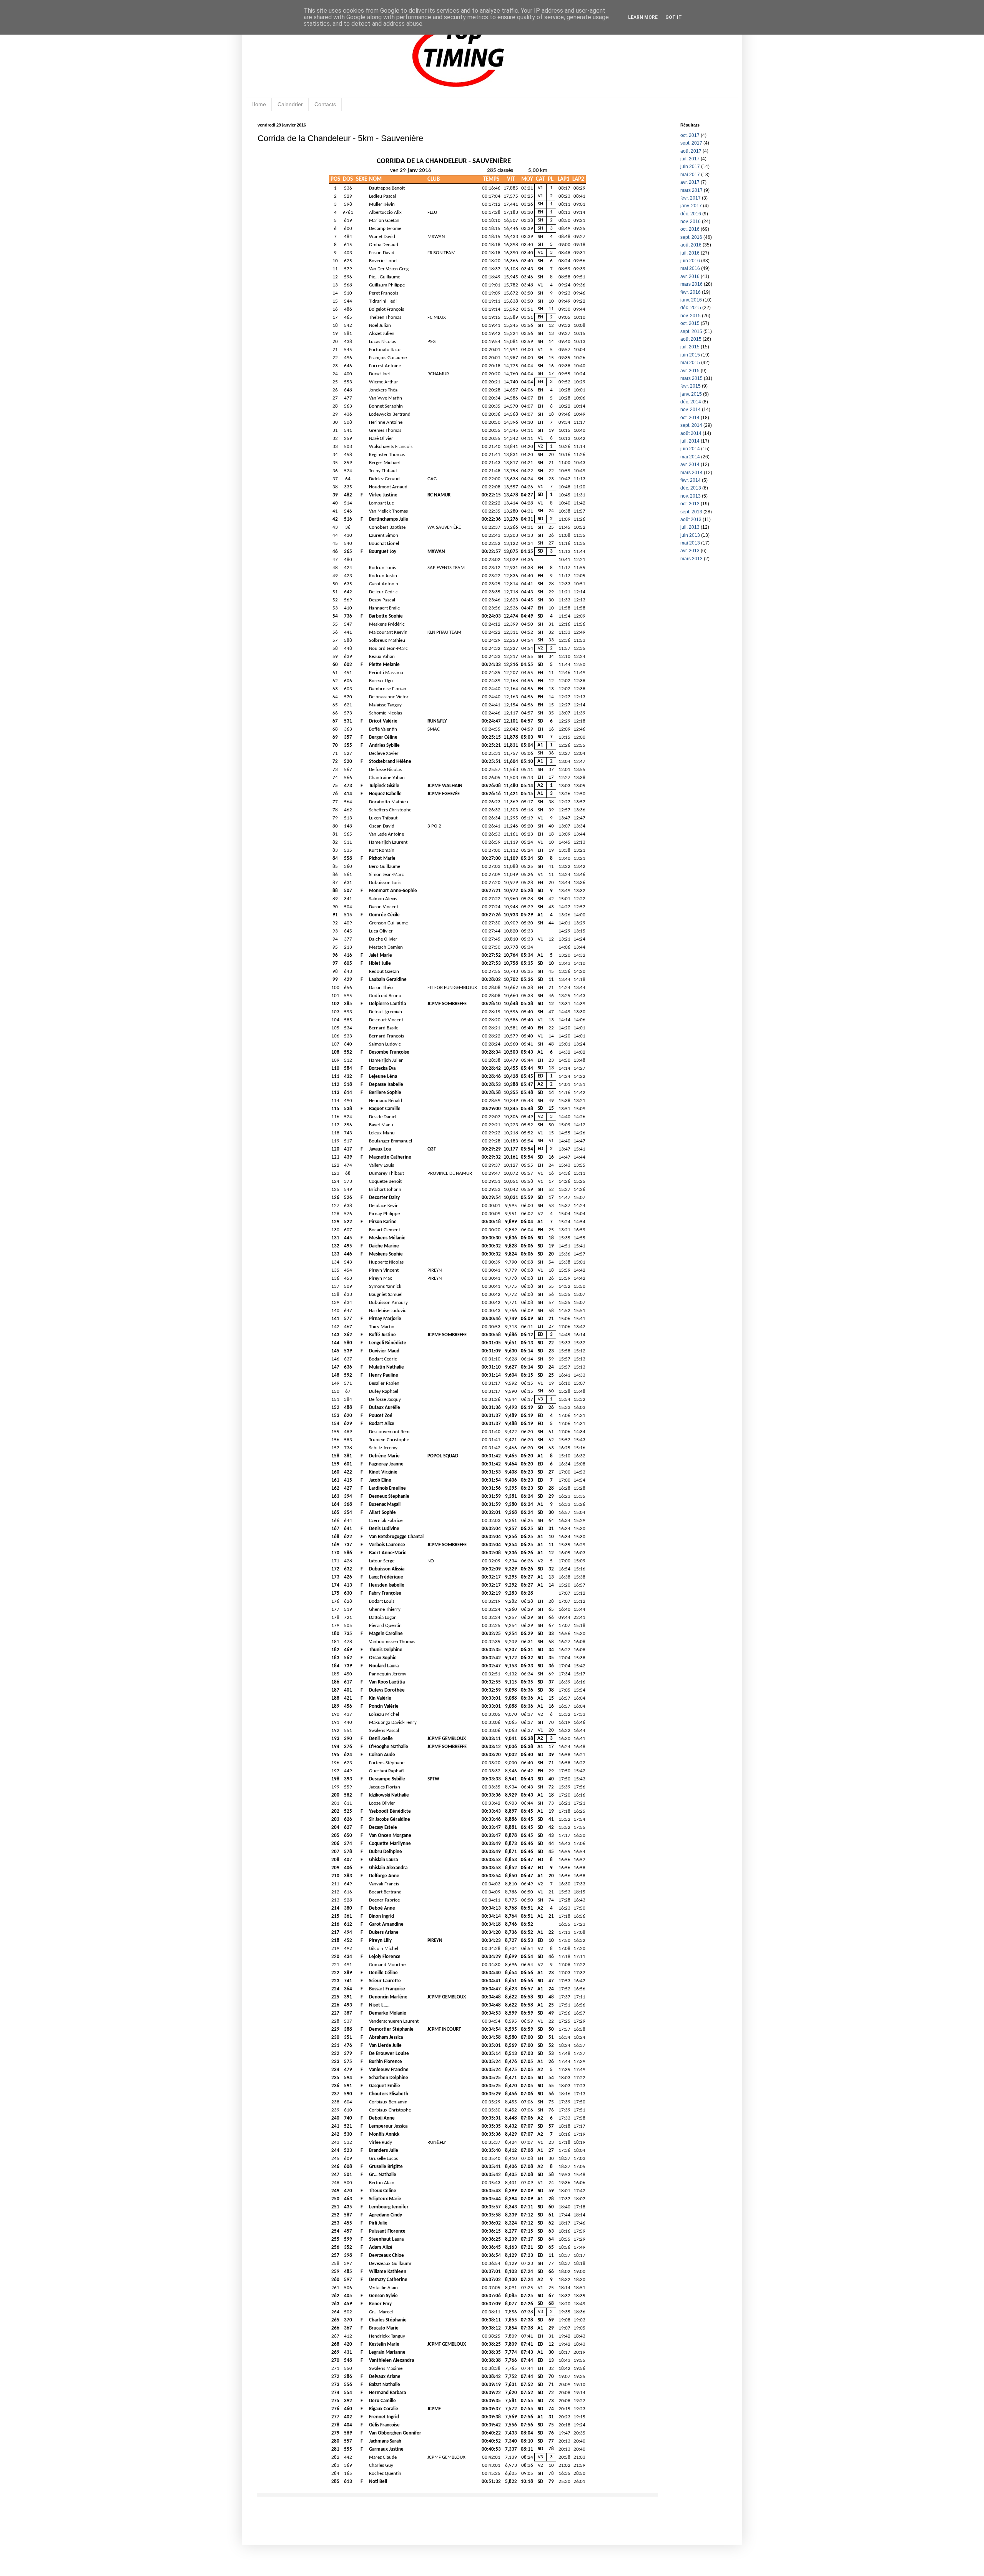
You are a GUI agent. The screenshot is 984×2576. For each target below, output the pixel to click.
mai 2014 (690, 457)
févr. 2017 (691, 198)
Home (259, 104)
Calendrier (290, 104)
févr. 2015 (691, 386)
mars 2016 (691, 284)
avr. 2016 (690, 276)
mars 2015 (691, 378)
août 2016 (691, 245)
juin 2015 (690, 355)
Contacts (325, 104)
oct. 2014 (690, 418)
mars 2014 (691, 473)
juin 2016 (690, 261)
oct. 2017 (690, 135)
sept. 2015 (691, 331)
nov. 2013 (691, 496)
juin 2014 (690, 449)
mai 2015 (690, 363)
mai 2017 (690, 175)
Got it (674, 17)
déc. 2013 (691, 488)
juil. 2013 (690, 527)
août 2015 (691, 339)
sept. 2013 (691, 512)
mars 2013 (691, 559)
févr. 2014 (691, 480)
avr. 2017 (690, 182)
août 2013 (691, 520)
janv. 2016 (691, 300)
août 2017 (691, 151)
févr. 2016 (691, 292)
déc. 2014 (691, 402)
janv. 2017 (691, 206)
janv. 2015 (691, 394)
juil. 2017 (690, 159)
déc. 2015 (691, 308)
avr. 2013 (690, 551)
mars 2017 (691, 190)
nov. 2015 (691, 316)
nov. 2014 (691, 410)
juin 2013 (690, 535)
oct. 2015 (690, 323)
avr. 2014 (690, 465)
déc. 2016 (691, 214)
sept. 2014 (691, 425)
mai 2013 (690, 543)
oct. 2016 (690, 229)
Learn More (643, 17)
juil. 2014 (690, 441)
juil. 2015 (690, 347)
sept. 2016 (691, 237)
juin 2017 (690, 167)
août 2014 (691, 433)
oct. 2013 (690, 504)
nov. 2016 (691, 221)
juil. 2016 (690, 253)
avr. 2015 (690, 371)
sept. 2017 (691, 143)
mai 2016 (690, 268)
